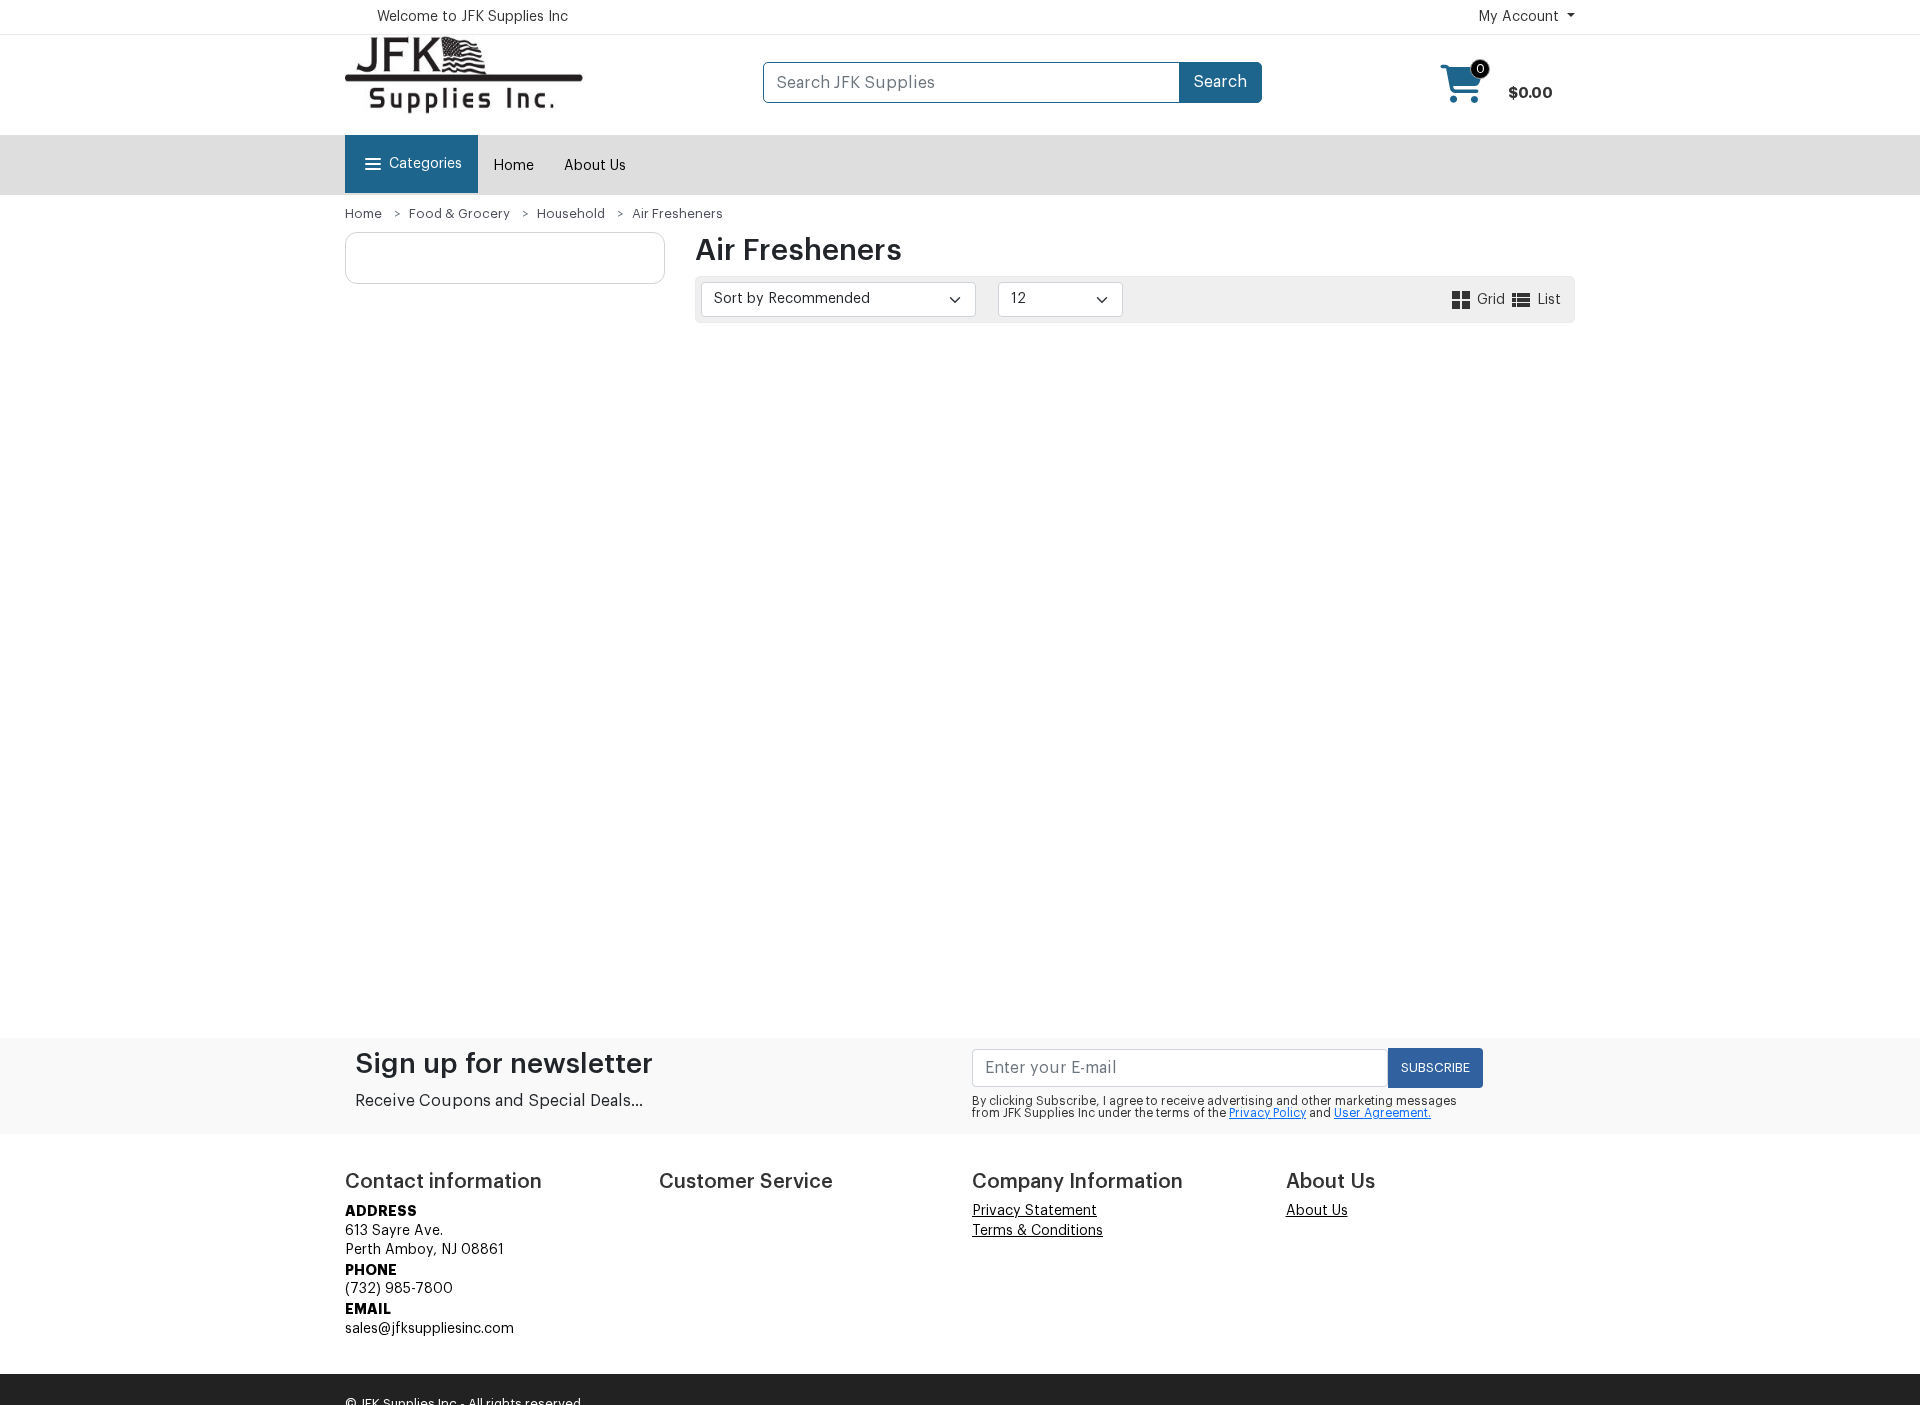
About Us (595, 166)
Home (513, 166)
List (1547, 300)
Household (571, 213)
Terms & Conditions (1037, 1231)
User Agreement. (1382, 1113)
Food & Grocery (459, 213)
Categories (425, 164)
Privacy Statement (1034, 1211)
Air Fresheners (677, 213)
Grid (1491, 300)
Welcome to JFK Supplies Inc (472, 17)
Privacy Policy (1267, 1113)
